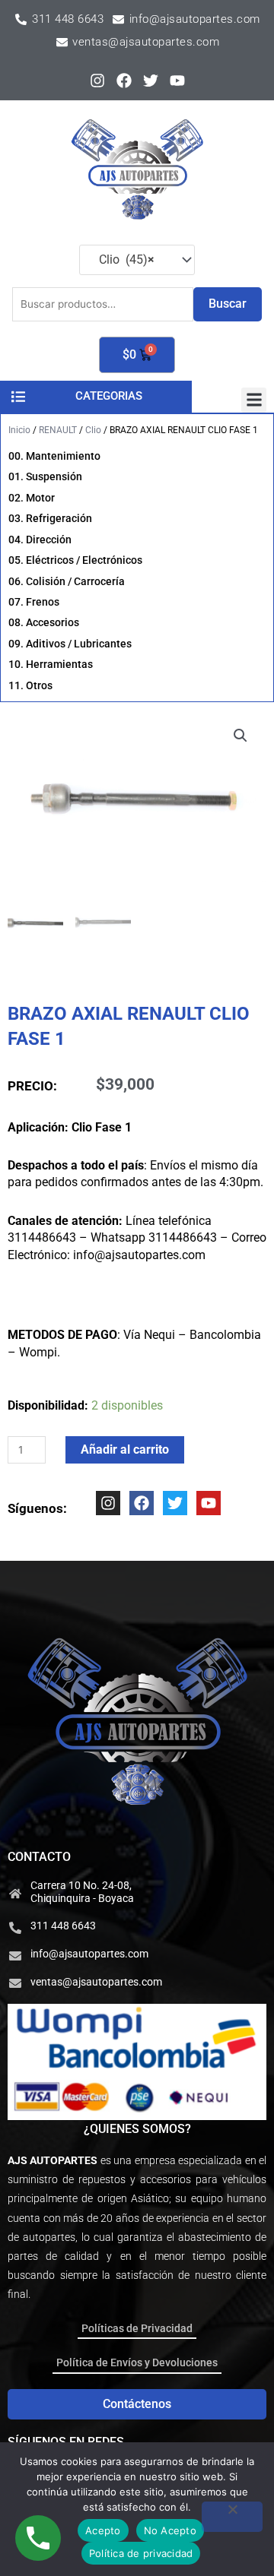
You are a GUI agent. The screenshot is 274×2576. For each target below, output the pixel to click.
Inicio (19, 430)
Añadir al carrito (125, 1449)
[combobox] (137, 260)
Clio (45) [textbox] (122, 259)
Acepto (103, 2530)
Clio (93, 430)
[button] (254, 400)
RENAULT (58, 430)
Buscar (228, 304)
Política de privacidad (141, 2553)
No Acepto (170, 2530)
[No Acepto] (232, 2517)
